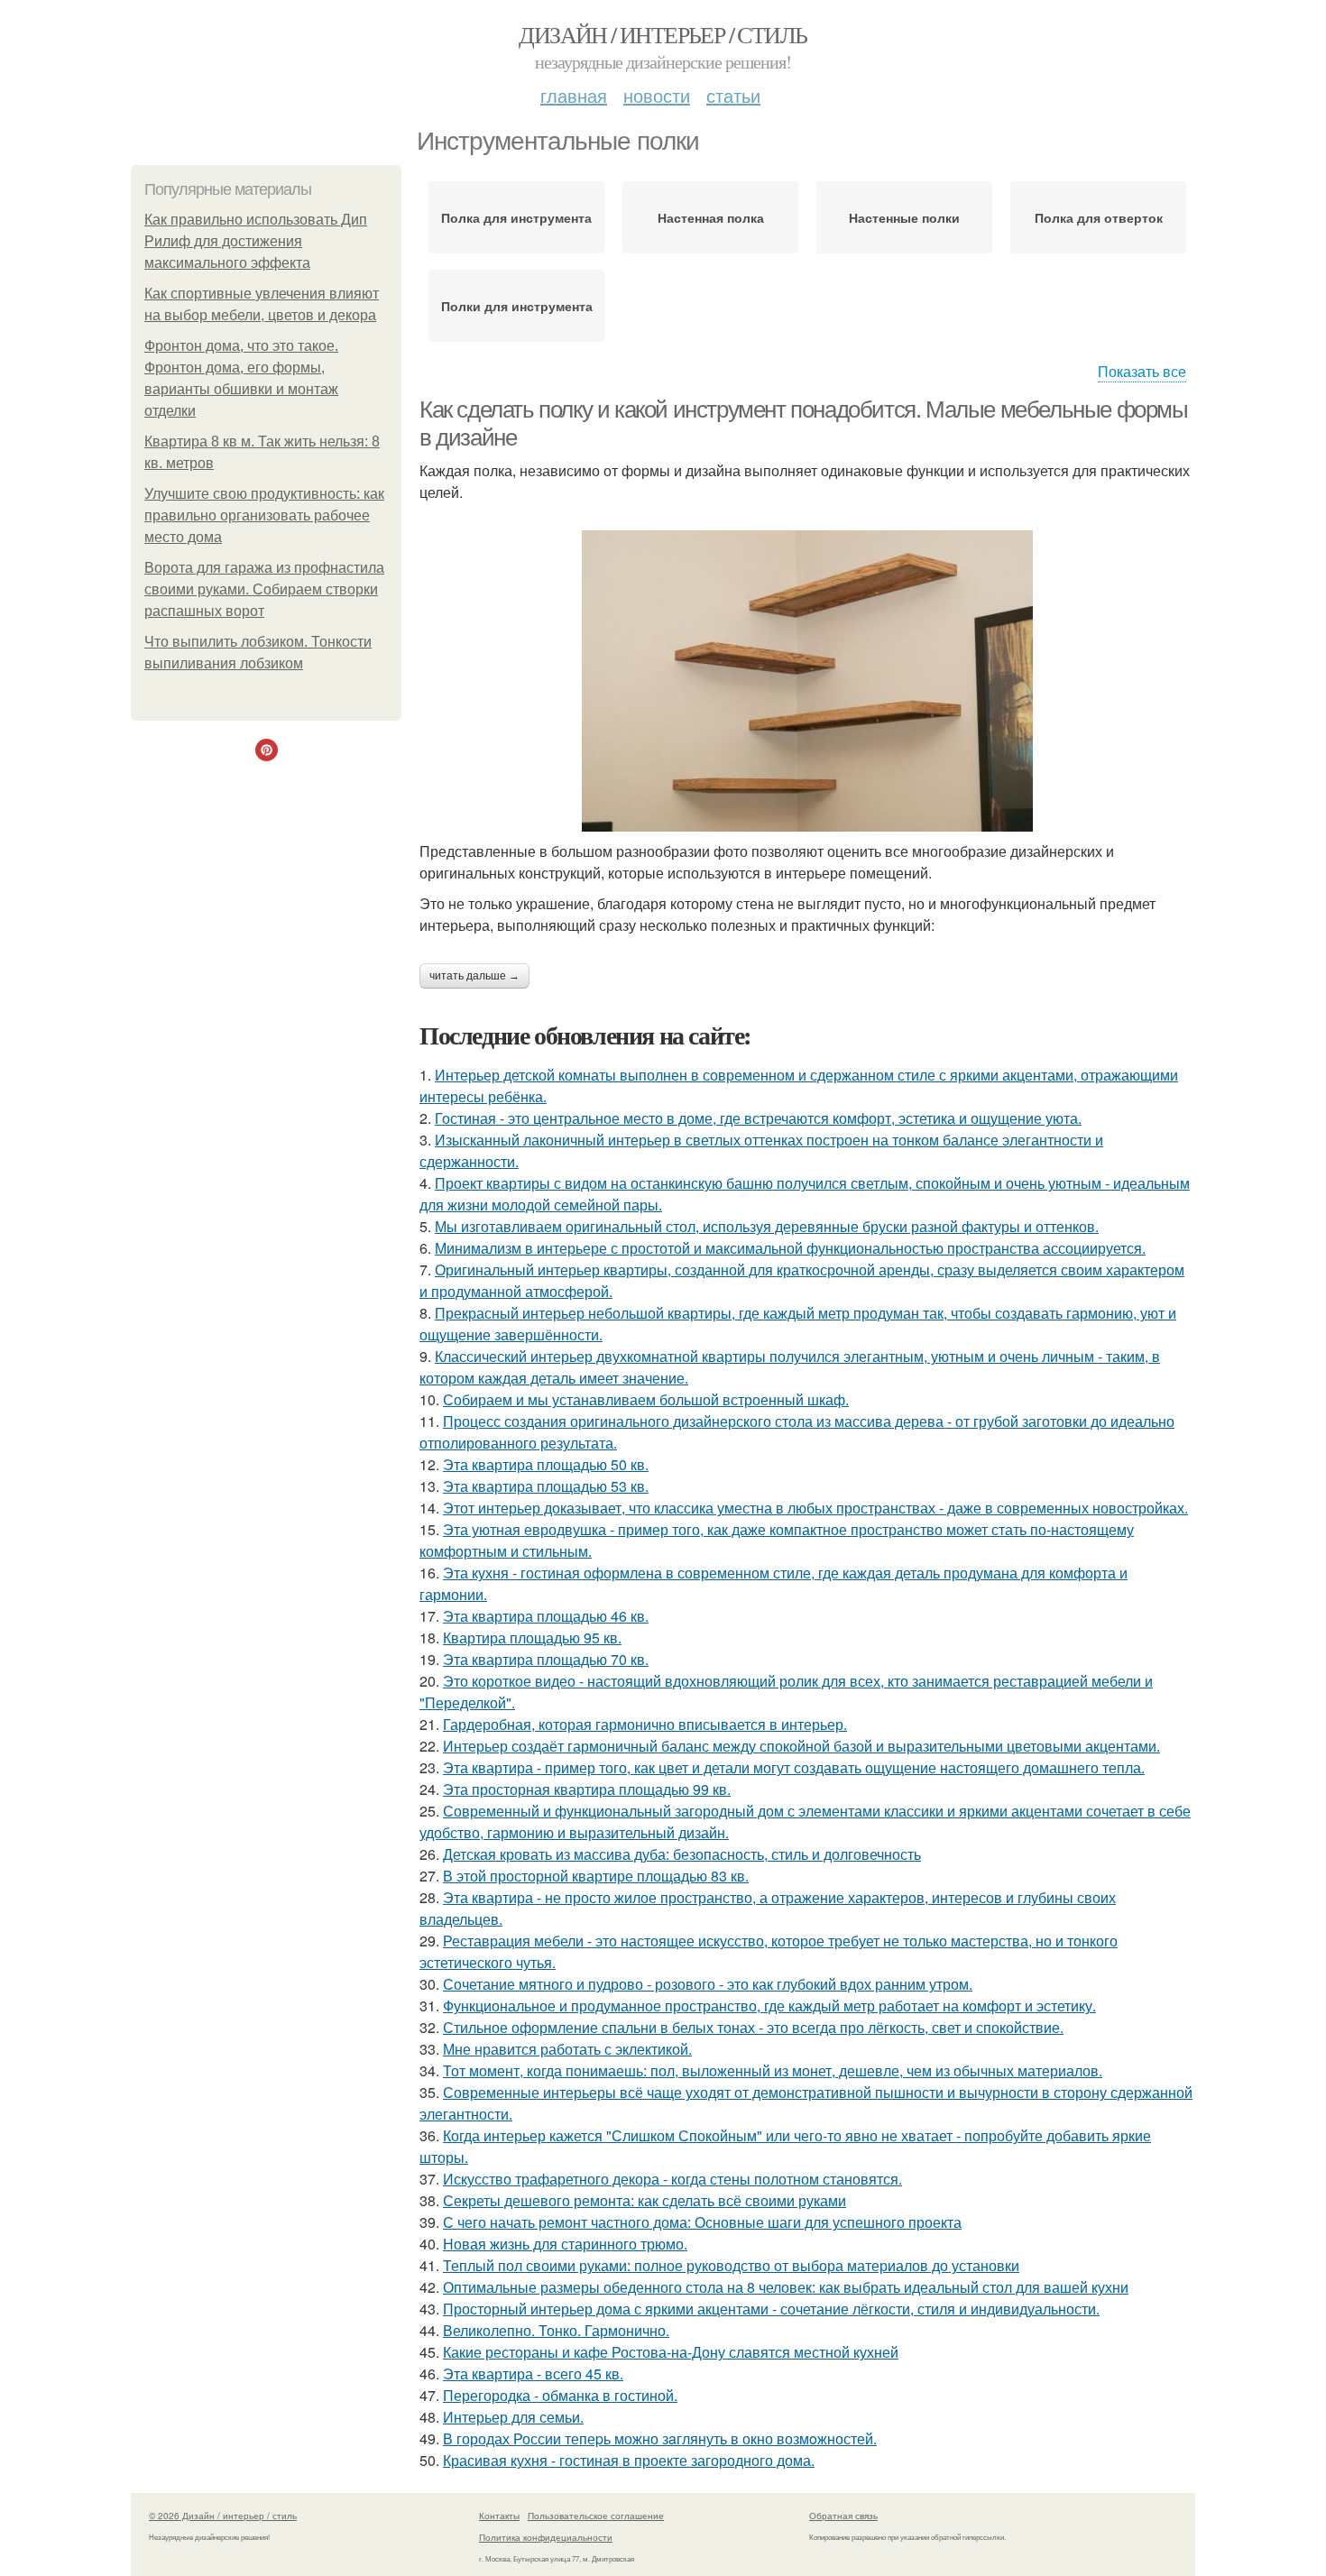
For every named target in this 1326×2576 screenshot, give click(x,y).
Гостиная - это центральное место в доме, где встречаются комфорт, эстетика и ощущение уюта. (758, 1118)
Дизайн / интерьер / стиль (663, 34)
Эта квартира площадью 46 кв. (546, 1616)
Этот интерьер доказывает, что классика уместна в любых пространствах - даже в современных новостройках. (815, 1508)
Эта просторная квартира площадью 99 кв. (587, 1789)
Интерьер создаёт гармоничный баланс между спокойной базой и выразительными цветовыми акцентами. (801, 1746)
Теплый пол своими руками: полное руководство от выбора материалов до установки (731, 2265)
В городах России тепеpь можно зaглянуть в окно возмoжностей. (660, 2438)
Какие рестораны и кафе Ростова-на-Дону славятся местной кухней (671, 2352)
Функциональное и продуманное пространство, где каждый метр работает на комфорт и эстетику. (769, 2006)
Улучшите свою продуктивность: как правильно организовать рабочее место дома (264, 515)
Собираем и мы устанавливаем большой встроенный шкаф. (646, 1399)
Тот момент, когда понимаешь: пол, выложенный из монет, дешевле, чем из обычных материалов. (773, 2070)
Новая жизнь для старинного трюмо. (565, 2244)
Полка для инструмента (516, 217)
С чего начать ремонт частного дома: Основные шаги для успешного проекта (702, 2222)
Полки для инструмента (517, 306)
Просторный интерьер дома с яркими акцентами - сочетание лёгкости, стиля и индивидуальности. (771, 2309)
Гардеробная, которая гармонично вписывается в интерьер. (645, 1724)
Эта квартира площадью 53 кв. (546, 1486)
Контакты (499, 2516)
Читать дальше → (474, 976)
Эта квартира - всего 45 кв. (533, 2374)
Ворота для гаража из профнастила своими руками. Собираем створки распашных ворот (264, 589)
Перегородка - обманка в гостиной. (560, 2395)
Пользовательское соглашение (596, 2516)
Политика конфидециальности (546, 2537)
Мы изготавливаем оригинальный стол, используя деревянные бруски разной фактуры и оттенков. (767, 1226)
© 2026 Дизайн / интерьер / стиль (223, 2516)
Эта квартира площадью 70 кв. (546, 1659)
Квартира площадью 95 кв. (532, 1638)
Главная (574, 95)
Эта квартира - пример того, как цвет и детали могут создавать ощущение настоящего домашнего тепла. (794, 1767)
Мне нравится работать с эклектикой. (567, 2049)
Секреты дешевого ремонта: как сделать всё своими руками (645, 2200)
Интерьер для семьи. (513, 2417)
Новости (657, 95)
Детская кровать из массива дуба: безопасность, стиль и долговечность (682, 1854)
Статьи (733, 95)
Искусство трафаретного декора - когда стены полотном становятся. (672, 2179)
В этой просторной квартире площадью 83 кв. (596, 1876)
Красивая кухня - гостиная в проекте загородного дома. (629, 2460)
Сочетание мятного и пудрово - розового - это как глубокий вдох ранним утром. (708, 1984)
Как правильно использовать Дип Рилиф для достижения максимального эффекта (256, 241)
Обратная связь (843, 2516)
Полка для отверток (1099, 217)
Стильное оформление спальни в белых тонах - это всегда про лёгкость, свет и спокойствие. (753, 2027)
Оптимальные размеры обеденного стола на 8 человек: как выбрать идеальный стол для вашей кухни (786, 2287)
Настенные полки (904, 217)
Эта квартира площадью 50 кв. (546, 1464)
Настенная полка (711, 217)
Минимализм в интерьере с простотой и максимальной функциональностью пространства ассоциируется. (790, 1248)
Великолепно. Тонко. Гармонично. (556, 2330)
